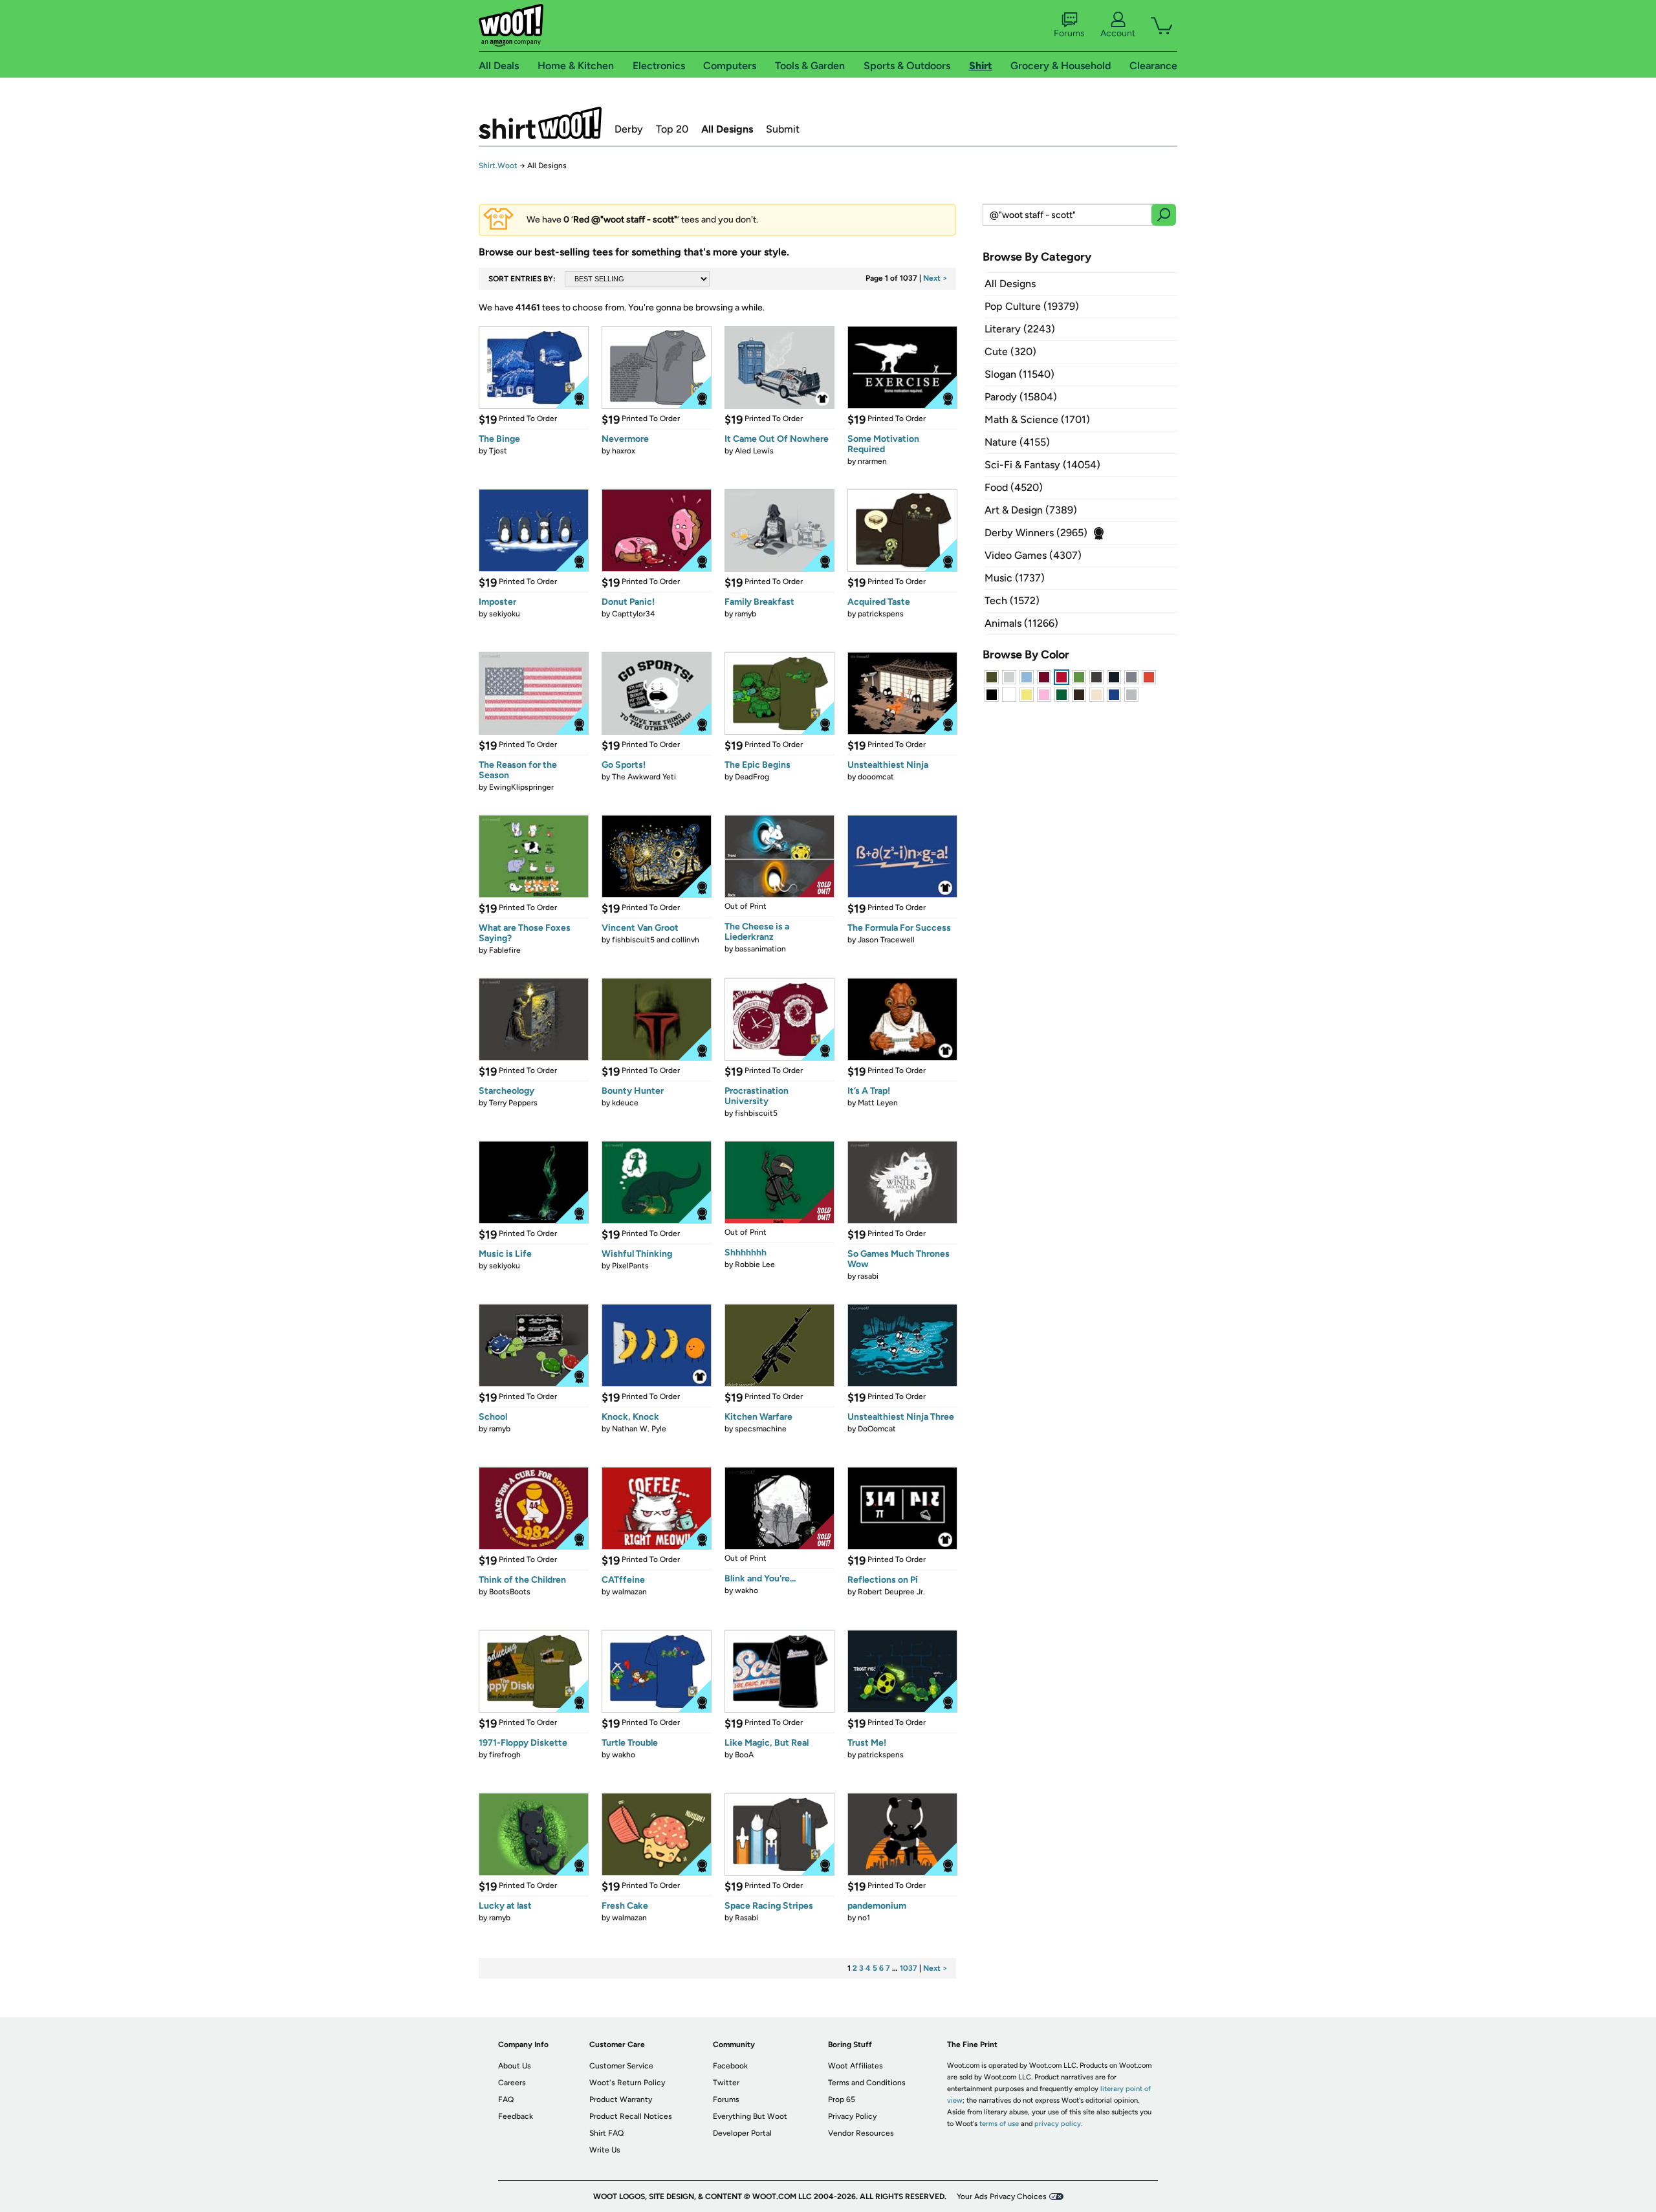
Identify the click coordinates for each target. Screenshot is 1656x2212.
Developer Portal (742, 2133)
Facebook (730, 2066)
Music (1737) (1015, 578)
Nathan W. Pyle (639, 1429)
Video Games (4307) (1033, 555)
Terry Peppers (513, 1103)
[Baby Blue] (1027, 677)
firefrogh (505, 1755)
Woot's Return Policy (627, 2083)
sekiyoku (505, 614)
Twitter (726, 2083)
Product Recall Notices (631, 2116)
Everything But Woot (750, 2116)
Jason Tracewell (886, 940)
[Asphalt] (1096, 677)
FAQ (506, 2099)
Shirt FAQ (606, 2133)
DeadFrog (752, 777)
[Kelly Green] (1062, 695)
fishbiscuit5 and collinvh (656, 940)
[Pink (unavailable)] (1044, 695)
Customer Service (621, 2066)
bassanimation (760, 949)
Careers (512, 2083)
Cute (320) (1010, 352)
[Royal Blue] (1114, 695)
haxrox (624, 451)
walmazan (629, 1592)
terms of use (999, 2124)
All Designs (727, 129)
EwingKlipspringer (521, 787)
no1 (864, 1918)
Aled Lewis (754, 451)
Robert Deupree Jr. (891, 1592)
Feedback (516, 2116)
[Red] (1062, 677)
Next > (935, 278)
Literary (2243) (1020, 329)
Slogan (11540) (1019, 374)
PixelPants (630, 1266)
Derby (629, 129)
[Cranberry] (1044, 677)
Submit (783, 129)
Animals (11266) (1021, 623)
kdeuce (625, 1103)
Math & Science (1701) (1037, 419)
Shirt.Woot (540, 123)
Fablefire (505, 950)
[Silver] (1009, 677)
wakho (746, 1590)
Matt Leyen (878, 1103)
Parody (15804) (1021, 397)
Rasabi (746, 1918)
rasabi (868, 1276)
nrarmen (872, 461)
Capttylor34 (633, 614)
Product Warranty (621, 2099)
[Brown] (1079, 695)
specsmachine (761, 1429)
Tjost (498, 451)
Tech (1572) (1012, 601)
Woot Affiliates (855, 2066)
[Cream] (1096, 695)
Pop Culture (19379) (1032, 306)
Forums (1069, 33)
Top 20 (672, 129)
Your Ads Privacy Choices (1002, 2196)
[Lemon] (1027, 695)
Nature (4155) (1017, 442)
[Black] (992, 695)
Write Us (605, 2150)
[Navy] (1114, 677)
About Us (515, 2066)
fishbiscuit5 (756, 1113)
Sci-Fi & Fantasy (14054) (1042, 465)
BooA (744, 1755)
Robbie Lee (755, 1264)
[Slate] (1131, 677)
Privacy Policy (852, 2116)
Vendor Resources (861, 2133)
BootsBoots (510, 1592)
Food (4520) (1014, 487)
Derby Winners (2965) (1036, 533)
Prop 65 (842, 2099)
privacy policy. (1058, 2124)
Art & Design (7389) (1031, 510)
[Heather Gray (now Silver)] (1131, 695)
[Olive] (992, 677)
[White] (1009, 695)
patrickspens (881, 614)
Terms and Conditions (867, 2083)
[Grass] (1079, 677)
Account (1118, 33)
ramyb (746, 614)
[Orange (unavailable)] (1149, 677)
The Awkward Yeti (644, 777)
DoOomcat (877, 1429)
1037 (909, 1968)
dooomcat (876, 777)
